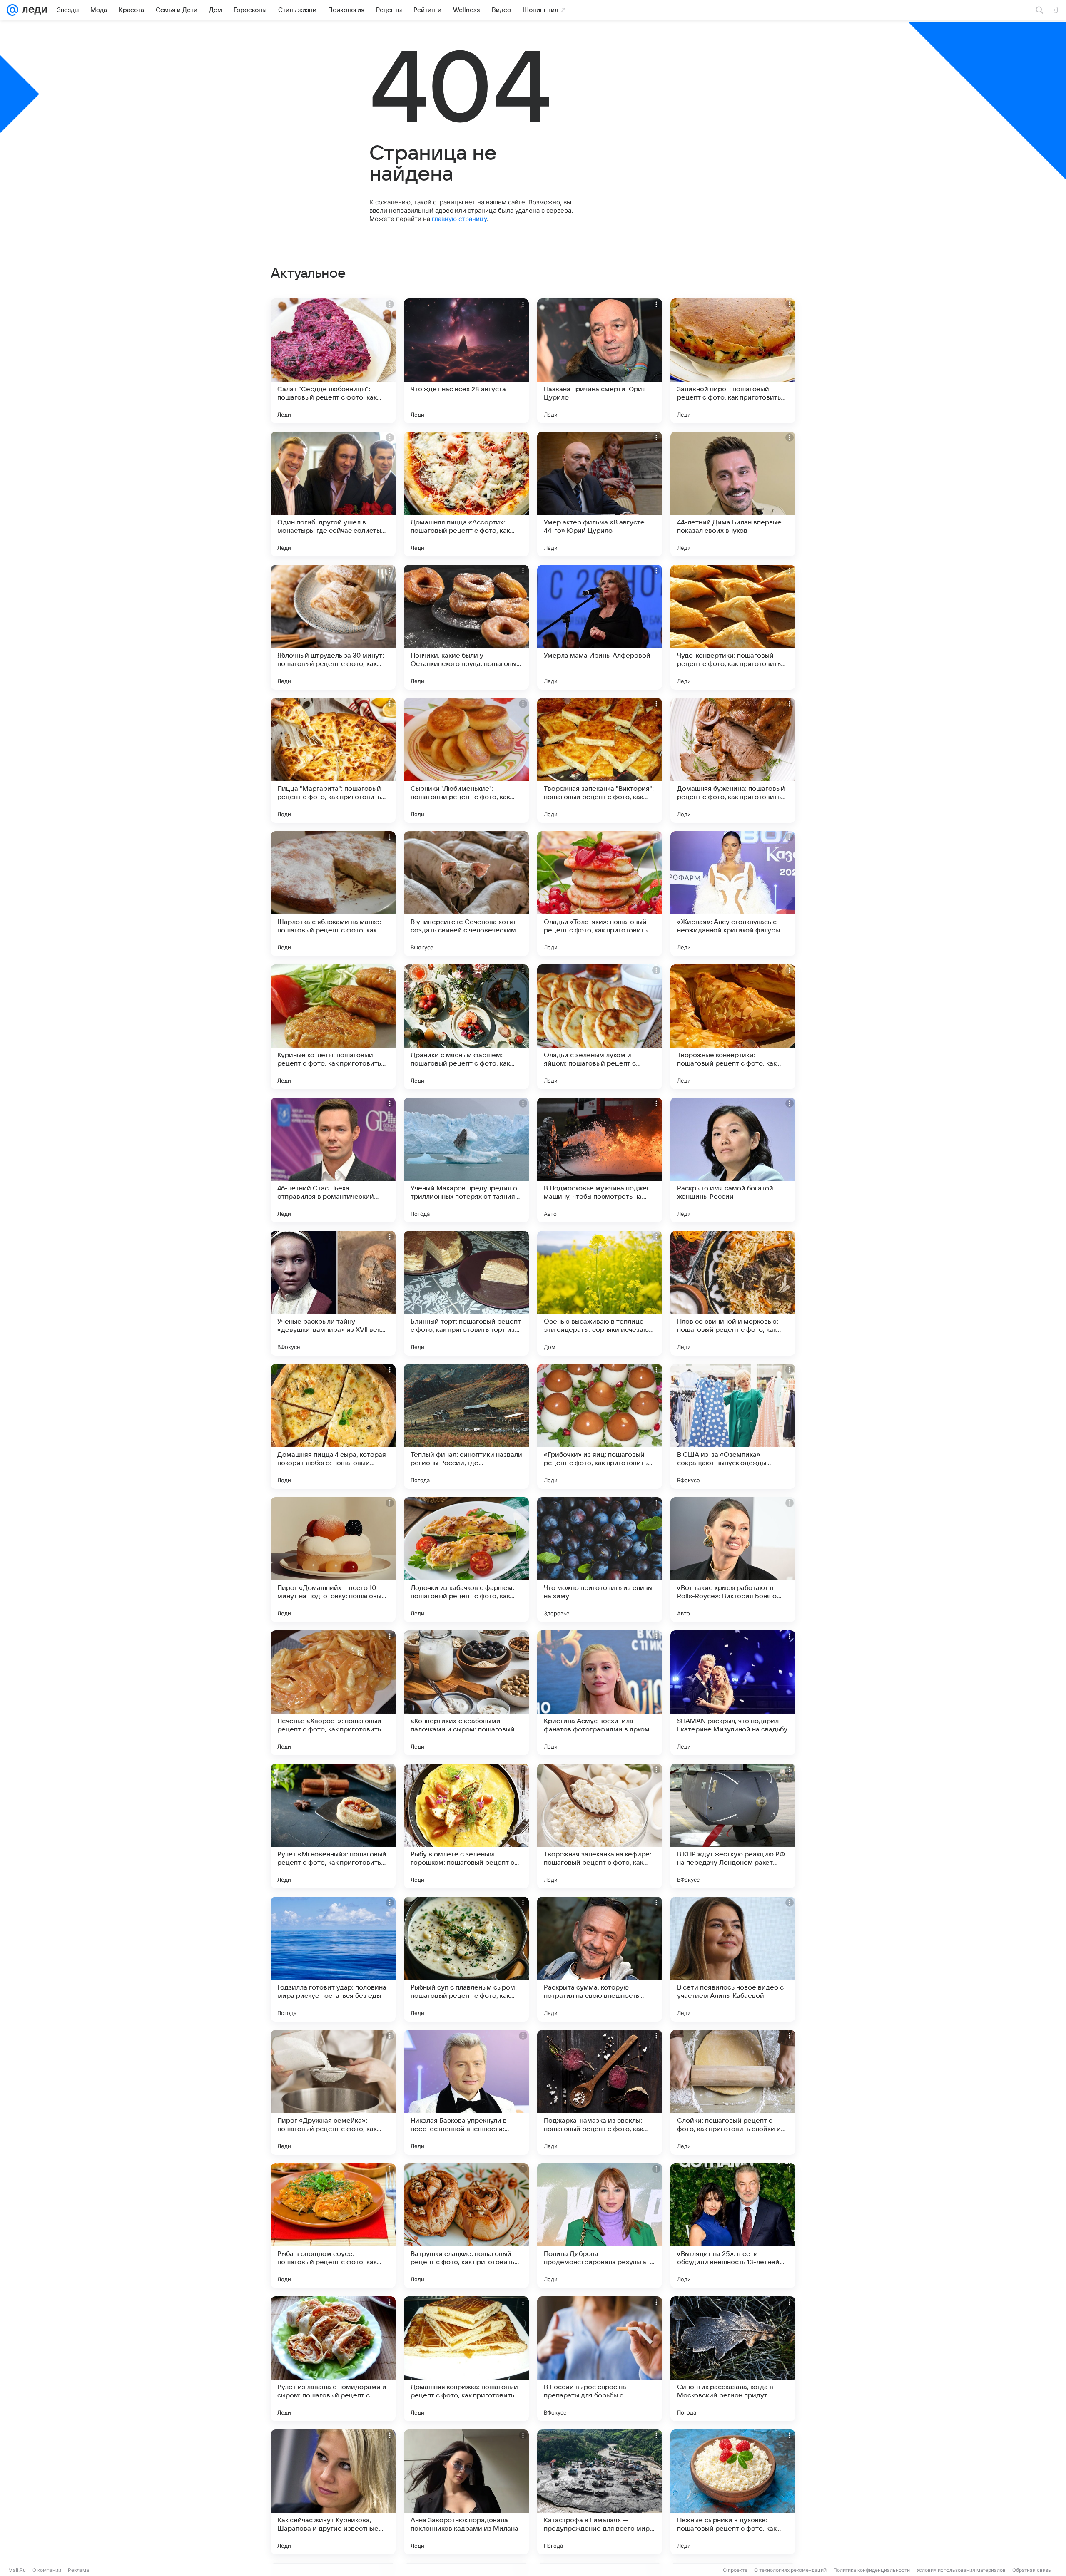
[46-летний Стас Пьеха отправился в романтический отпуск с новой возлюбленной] (333, 1160)
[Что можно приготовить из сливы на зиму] (600, 1560)
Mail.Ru (17, 2570)
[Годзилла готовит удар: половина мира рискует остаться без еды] (333, 1959)
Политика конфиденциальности (872, 2570)
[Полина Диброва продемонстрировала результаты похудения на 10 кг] (600, 2226)
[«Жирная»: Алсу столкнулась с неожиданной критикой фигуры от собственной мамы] (733, 894)
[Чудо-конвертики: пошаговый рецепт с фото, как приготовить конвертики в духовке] (733, 627)
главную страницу (459, 219)
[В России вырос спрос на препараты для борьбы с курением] (600, 2359)
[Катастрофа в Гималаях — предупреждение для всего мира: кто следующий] (600, 2492)
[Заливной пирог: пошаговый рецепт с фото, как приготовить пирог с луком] (733, 361)
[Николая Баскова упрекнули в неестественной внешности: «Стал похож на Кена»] (466, 2092)
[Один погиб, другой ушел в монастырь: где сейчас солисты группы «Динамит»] (333, 494)
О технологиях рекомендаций (790, 2570)
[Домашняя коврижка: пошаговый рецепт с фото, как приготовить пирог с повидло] (466, 2359)
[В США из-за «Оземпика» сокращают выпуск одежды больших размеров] (733, 1426)
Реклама (78, 2570)
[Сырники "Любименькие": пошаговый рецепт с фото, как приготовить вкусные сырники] (466, 760)
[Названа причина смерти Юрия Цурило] (600, 361)
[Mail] (12, 10)
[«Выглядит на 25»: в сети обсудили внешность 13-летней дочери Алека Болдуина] (733, 2226)
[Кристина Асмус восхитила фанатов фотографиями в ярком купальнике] (600, 1693)
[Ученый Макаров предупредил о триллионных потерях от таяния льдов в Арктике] (466, 1160)
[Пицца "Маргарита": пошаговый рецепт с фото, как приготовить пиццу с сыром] (333, 760)
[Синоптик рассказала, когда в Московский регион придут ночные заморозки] (733, 2359)
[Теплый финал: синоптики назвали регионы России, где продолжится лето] (466, 1426)
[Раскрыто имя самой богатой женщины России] (733, 1160)
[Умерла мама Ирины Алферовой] (600, 627)
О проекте (735, 2570)
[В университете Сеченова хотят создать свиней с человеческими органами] (466, 894)
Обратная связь (1032, 2570)
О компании (47, 2570)
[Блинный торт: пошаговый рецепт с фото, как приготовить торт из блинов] (466, 1293)
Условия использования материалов (961, 2570)
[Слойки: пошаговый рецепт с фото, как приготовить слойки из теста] (733, 2092)
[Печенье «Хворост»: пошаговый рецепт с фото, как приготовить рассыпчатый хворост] (333, 1693)
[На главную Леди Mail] (33, 10)
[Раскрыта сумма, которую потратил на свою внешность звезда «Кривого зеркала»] (600, 1959)
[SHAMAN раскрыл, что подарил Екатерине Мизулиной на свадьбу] (733, 1693)
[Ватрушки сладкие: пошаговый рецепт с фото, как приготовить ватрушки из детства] (466, 2226)
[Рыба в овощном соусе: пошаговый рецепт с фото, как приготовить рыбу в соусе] (333, 2226)
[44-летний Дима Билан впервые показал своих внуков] (733, 494)
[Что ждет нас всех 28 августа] (466, 361)
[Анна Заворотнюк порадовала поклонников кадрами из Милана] (466, 2492)
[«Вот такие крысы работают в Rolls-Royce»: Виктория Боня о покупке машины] (733, 1560)
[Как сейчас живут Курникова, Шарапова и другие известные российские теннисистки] (333, 2492)
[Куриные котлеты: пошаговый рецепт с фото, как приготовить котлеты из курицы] (333, 1027)
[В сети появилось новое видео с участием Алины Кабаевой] (733, 1959)
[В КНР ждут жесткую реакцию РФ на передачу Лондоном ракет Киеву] (733, 1826)
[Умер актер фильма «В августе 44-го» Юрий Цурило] (600, 494)
